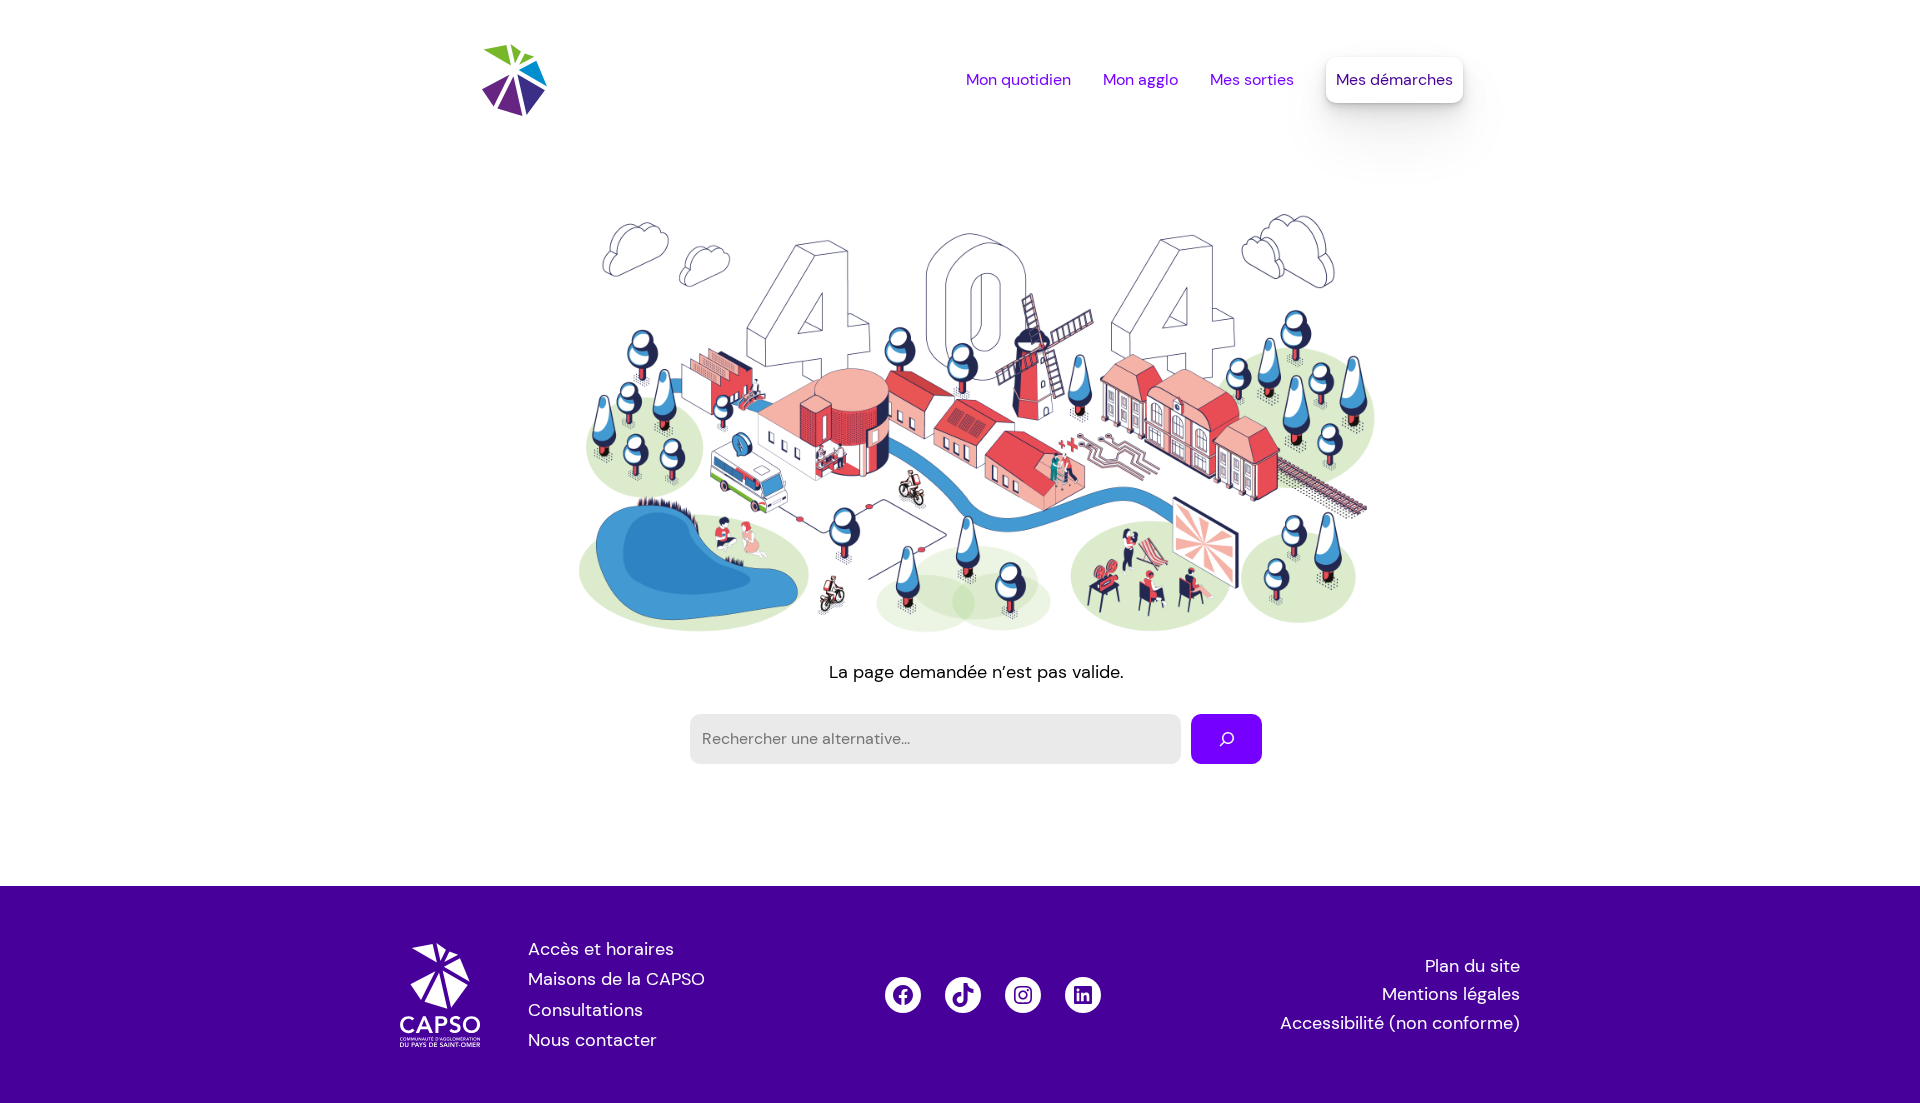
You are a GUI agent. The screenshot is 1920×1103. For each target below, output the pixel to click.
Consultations (585, 1010)
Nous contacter (592, 1040)
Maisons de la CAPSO (616, 979)
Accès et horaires (601, 949)
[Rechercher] (1226, 738)
